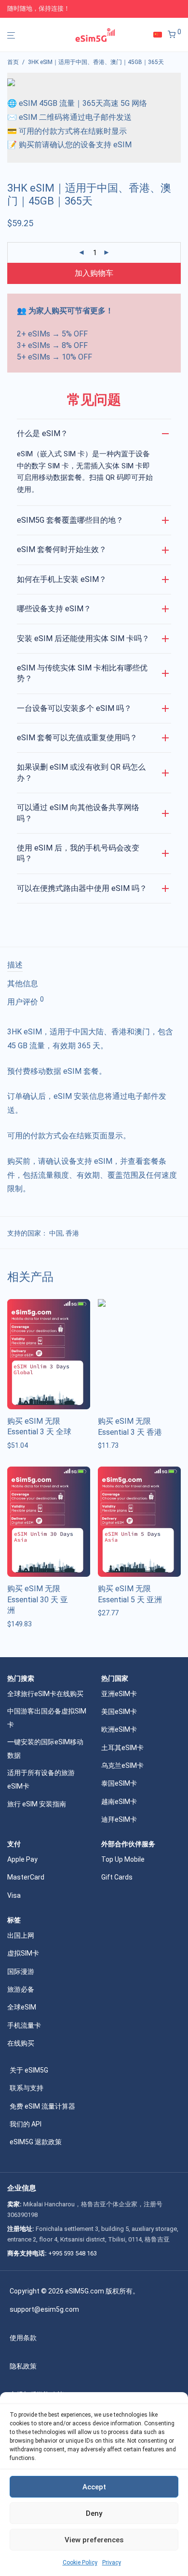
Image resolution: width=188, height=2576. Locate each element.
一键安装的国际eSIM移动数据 (45, 1749)
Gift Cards (117, 1877)
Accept (94, 2487)
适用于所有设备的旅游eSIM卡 (41, 1779)
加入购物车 (94, 273)
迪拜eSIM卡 (119, 1819)
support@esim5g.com (44, 2309)
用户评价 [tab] (26, 1001)
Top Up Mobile (123, 1859)
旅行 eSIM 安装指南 (37, 1804)
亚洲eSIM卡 (119, 1694)
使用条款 (23, 2338)
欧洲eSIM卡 (119, 1729)
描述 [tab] (15, 965)
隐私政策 (23, 2366)
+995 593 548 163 (73, 2253)
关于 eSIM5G (29, 2070)
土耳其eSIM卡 (122, 1748)
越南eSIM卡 (119, 1802)
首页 (13, 62)
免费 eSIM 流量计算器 (42, 2106)
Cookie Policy (80, 2563)
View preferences (94, 2540)
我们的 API (26, 2124)
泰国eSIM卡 (119, 1783)
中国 (56, 1233)
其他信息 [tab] (23, 984)
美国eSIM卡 (119, 1712)
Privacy (112, 2563)
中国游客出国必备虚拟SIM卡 (47, 1718)
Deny (94, 2513)
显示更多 (18, 1445)
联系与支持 (27, 2088)
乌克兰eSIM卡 (122, 1765)
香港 (72, 1233)
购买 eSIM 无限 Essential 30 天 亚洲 (38, 1599)
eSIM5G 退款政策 (36, 2142)
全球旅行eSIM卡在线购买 (45, 1694)
